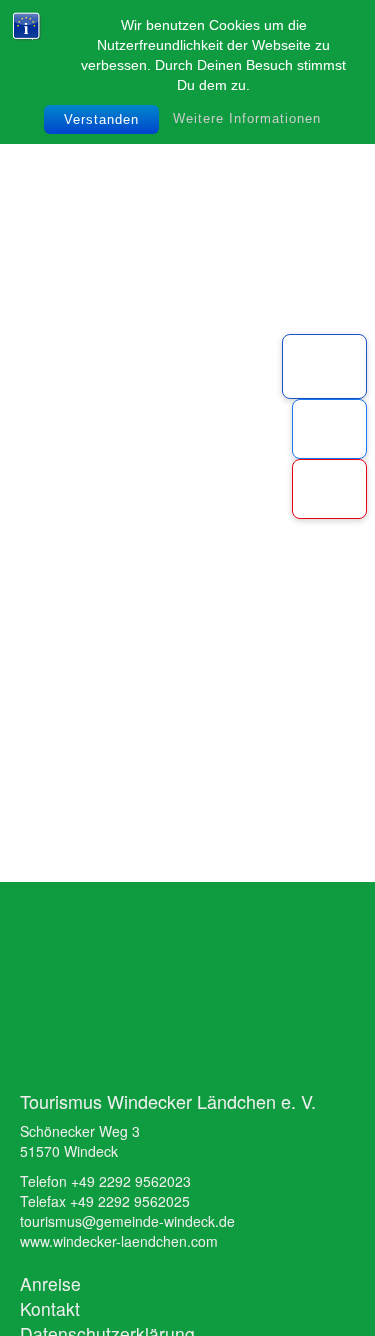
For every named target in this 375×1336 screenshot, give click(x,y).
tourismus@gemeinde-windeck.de (127, 1221)
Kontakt (50, 1308)
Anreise (50, 1283)
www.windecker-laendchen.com (119, 1241)
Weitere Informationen (247, 118)
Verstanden (101, 119)
